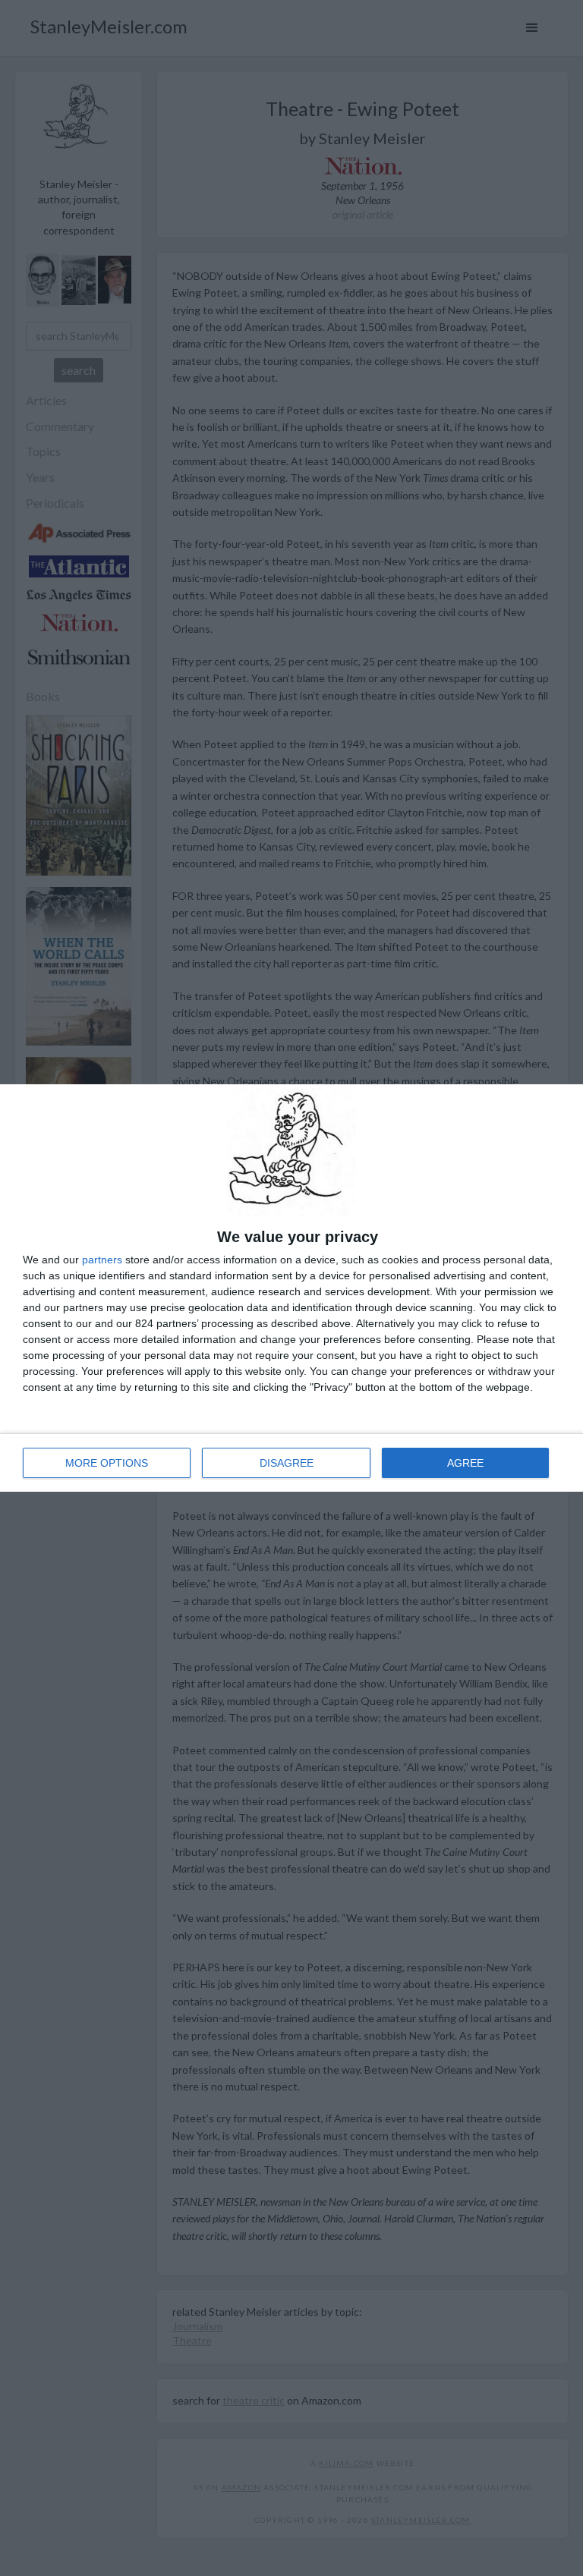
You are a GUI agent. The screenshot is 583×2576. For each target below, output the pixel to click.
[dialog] (291, 1288)
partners (102, 1260)
